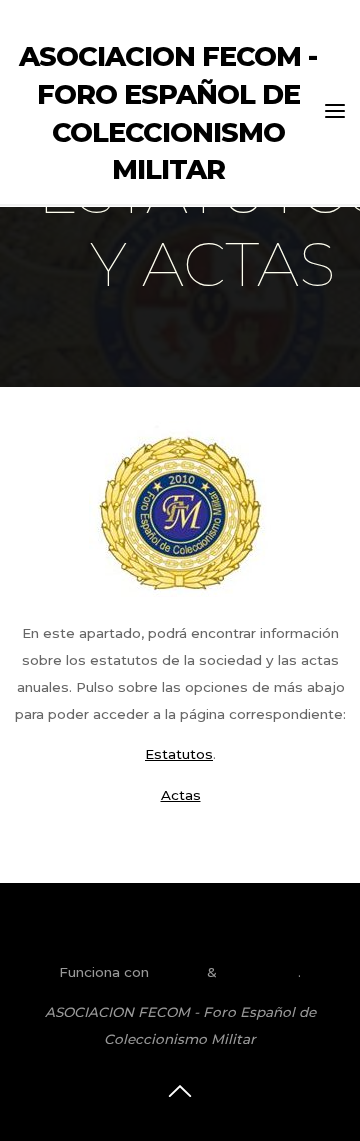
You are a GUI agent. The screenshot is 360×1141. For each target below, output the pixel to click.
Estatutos (179, 754)
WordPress (259, 972)
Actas (180, 794)
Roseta (176, 972)
